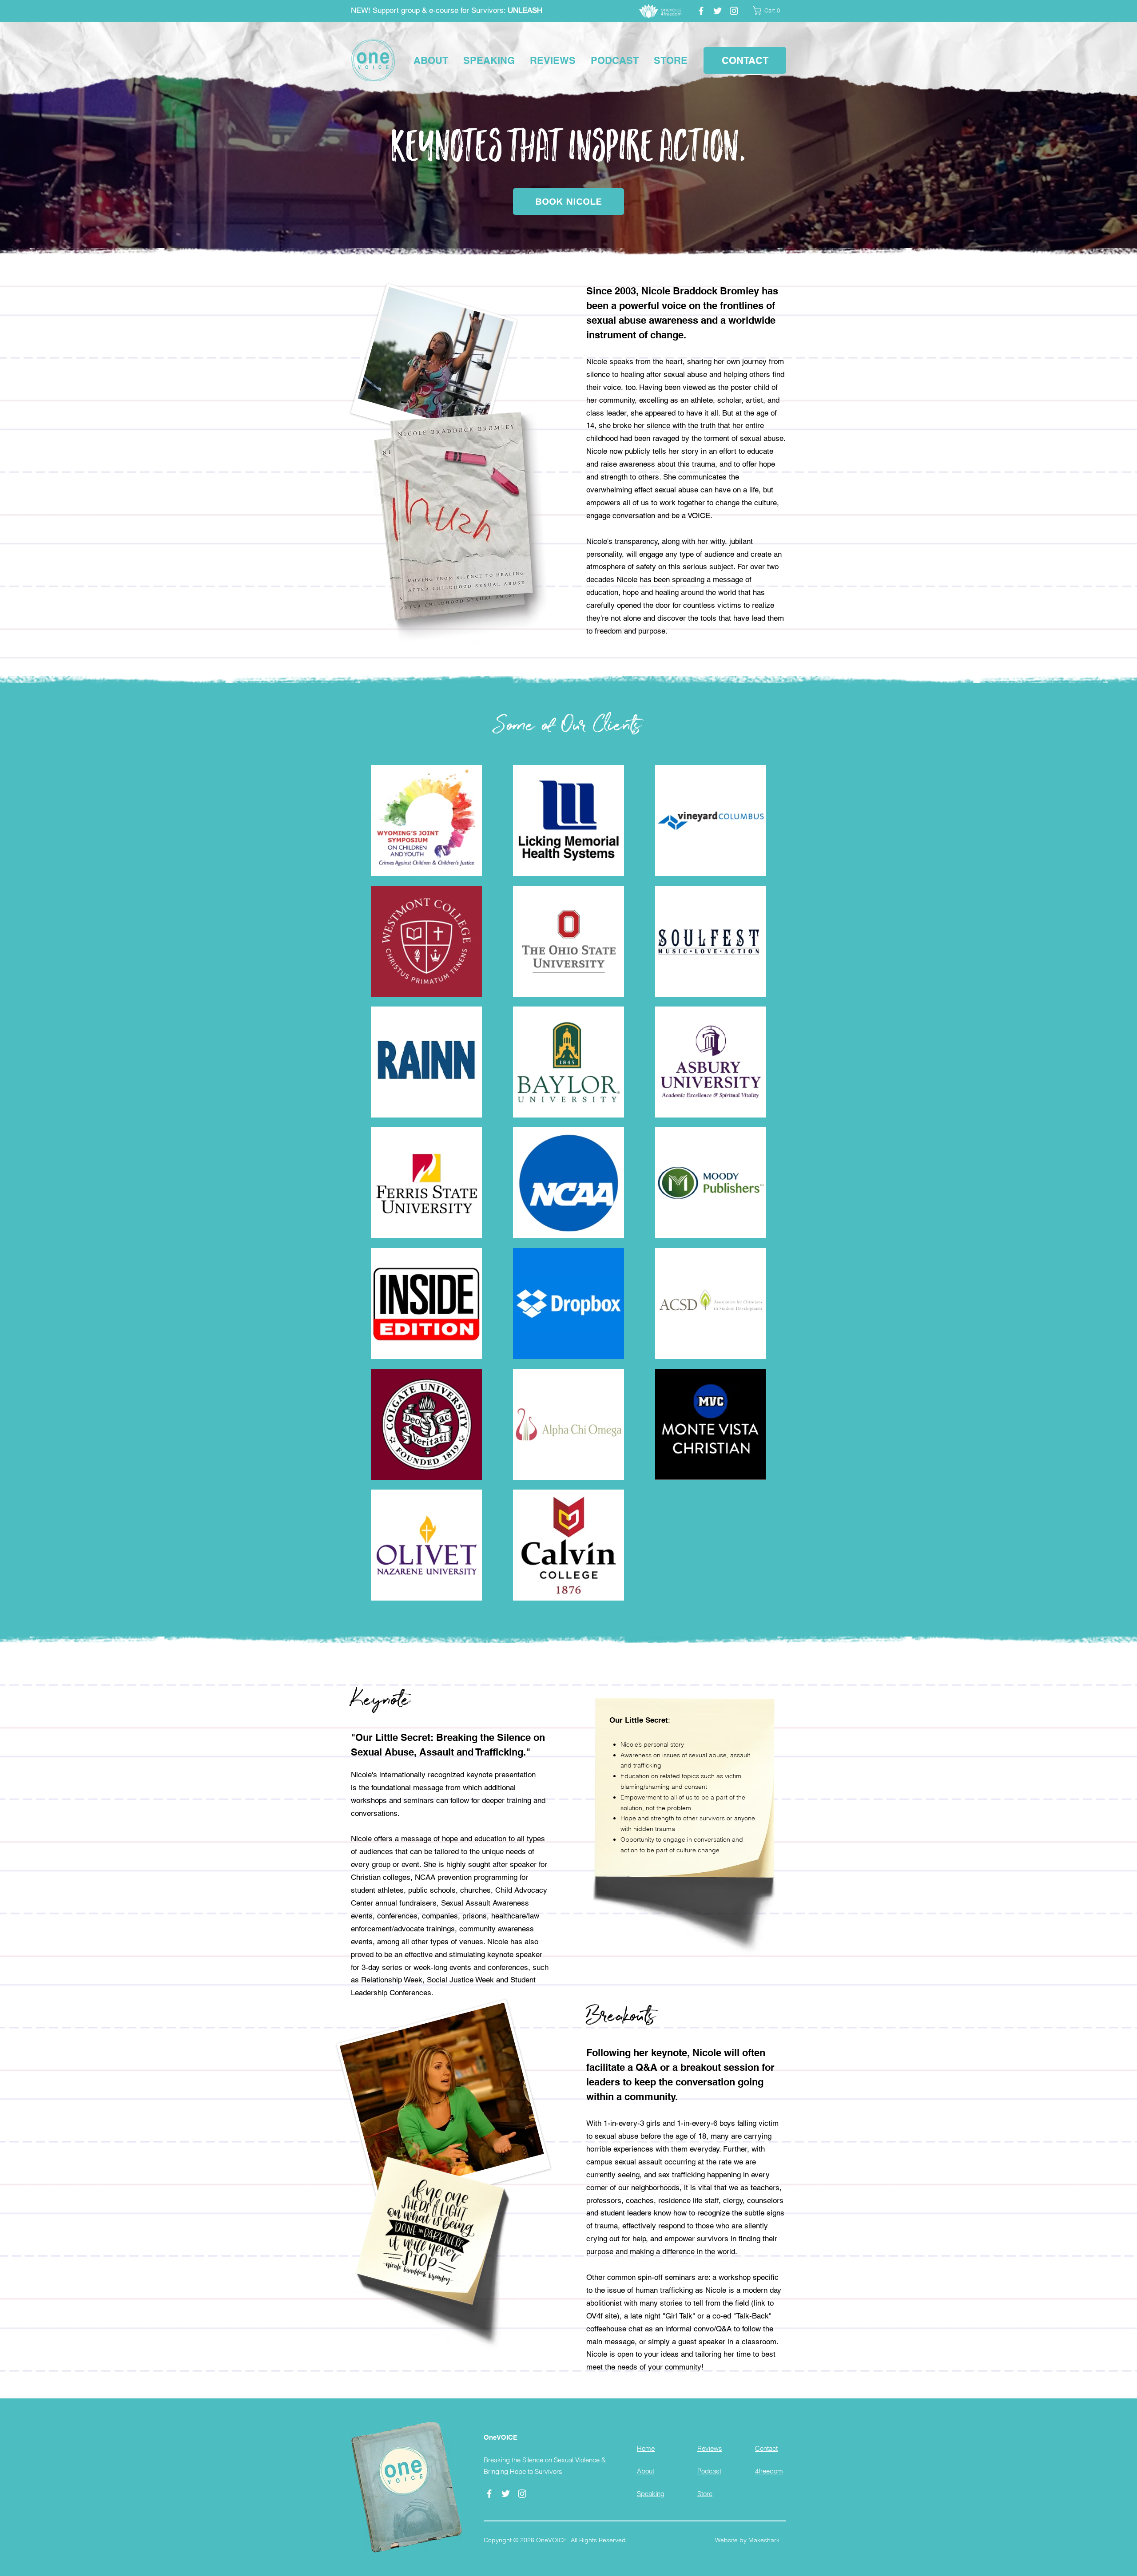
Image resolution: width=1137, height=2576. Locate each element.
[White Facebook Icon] (701, 11)
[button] (769, 10)
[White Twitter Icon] (718, 11)
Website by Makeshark (747, 2540)
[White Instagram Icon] (734, 11)
